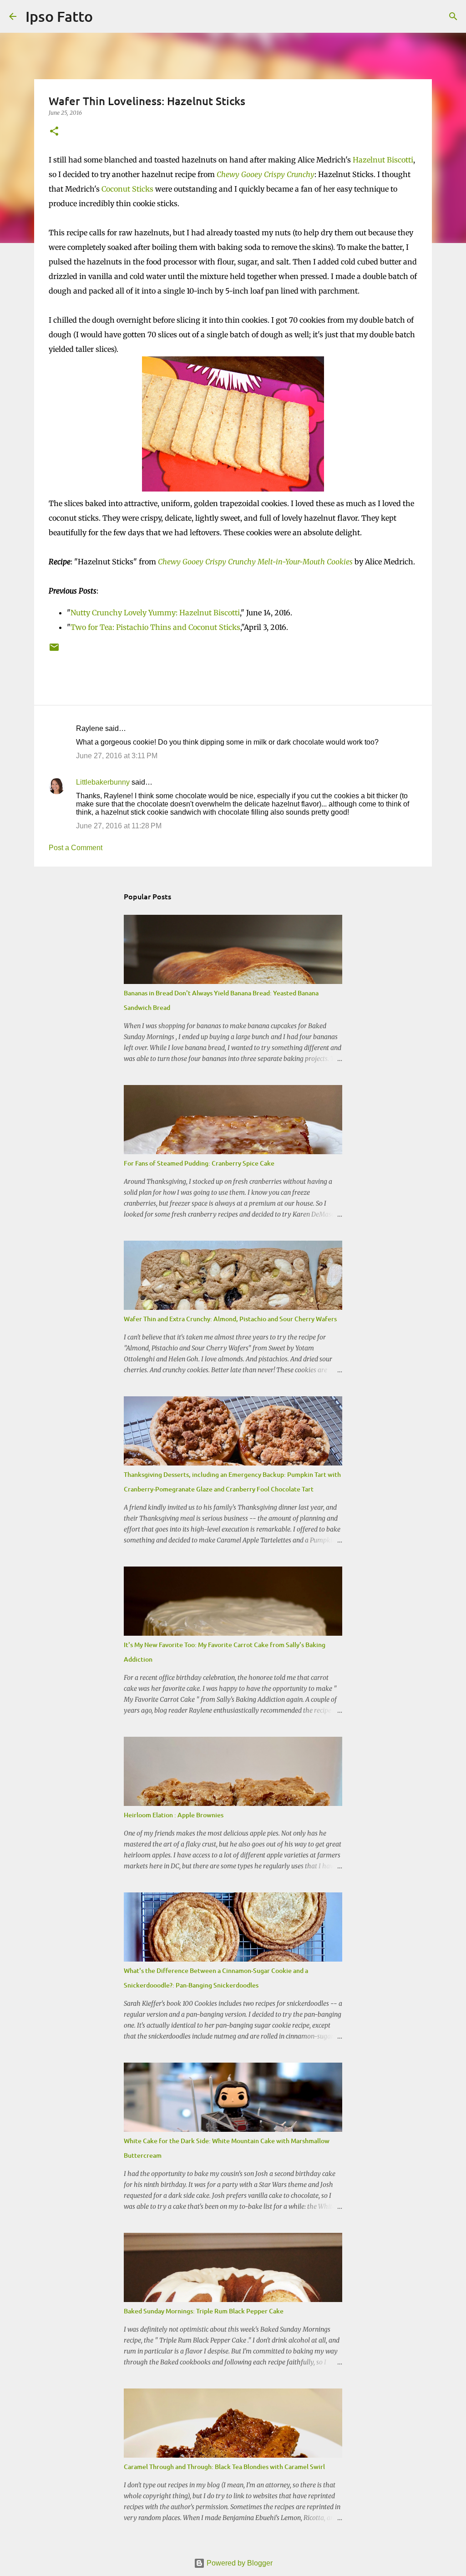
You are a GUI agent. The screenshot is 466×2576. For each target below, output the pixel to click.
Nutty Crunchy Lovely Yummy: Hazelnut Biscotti (155, 613)
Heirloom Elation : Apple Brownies (174, 1815)
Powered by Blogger (239, 2563)
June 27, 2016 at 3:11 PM (117, 756)
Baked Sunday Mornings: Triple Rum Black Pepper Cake (204, 2311)
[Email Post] (54, 651)
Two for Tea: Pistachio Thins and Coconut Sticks (155, 627)
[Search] (106, 16)
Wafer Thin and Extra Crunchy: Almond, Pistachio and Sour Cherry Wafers (230, 1319)
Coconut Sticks (127, 189)
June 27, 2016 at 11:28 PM (119, 826)
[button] (54, 132)
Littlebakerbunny (103, 782)
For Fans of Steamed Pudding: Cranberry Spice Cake (199, 1163)
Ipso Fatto (59, 16)
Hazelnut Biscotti (383, 160)
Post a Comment (76, 848)
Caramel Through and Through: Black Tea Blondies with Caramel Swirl (224, 2467)
